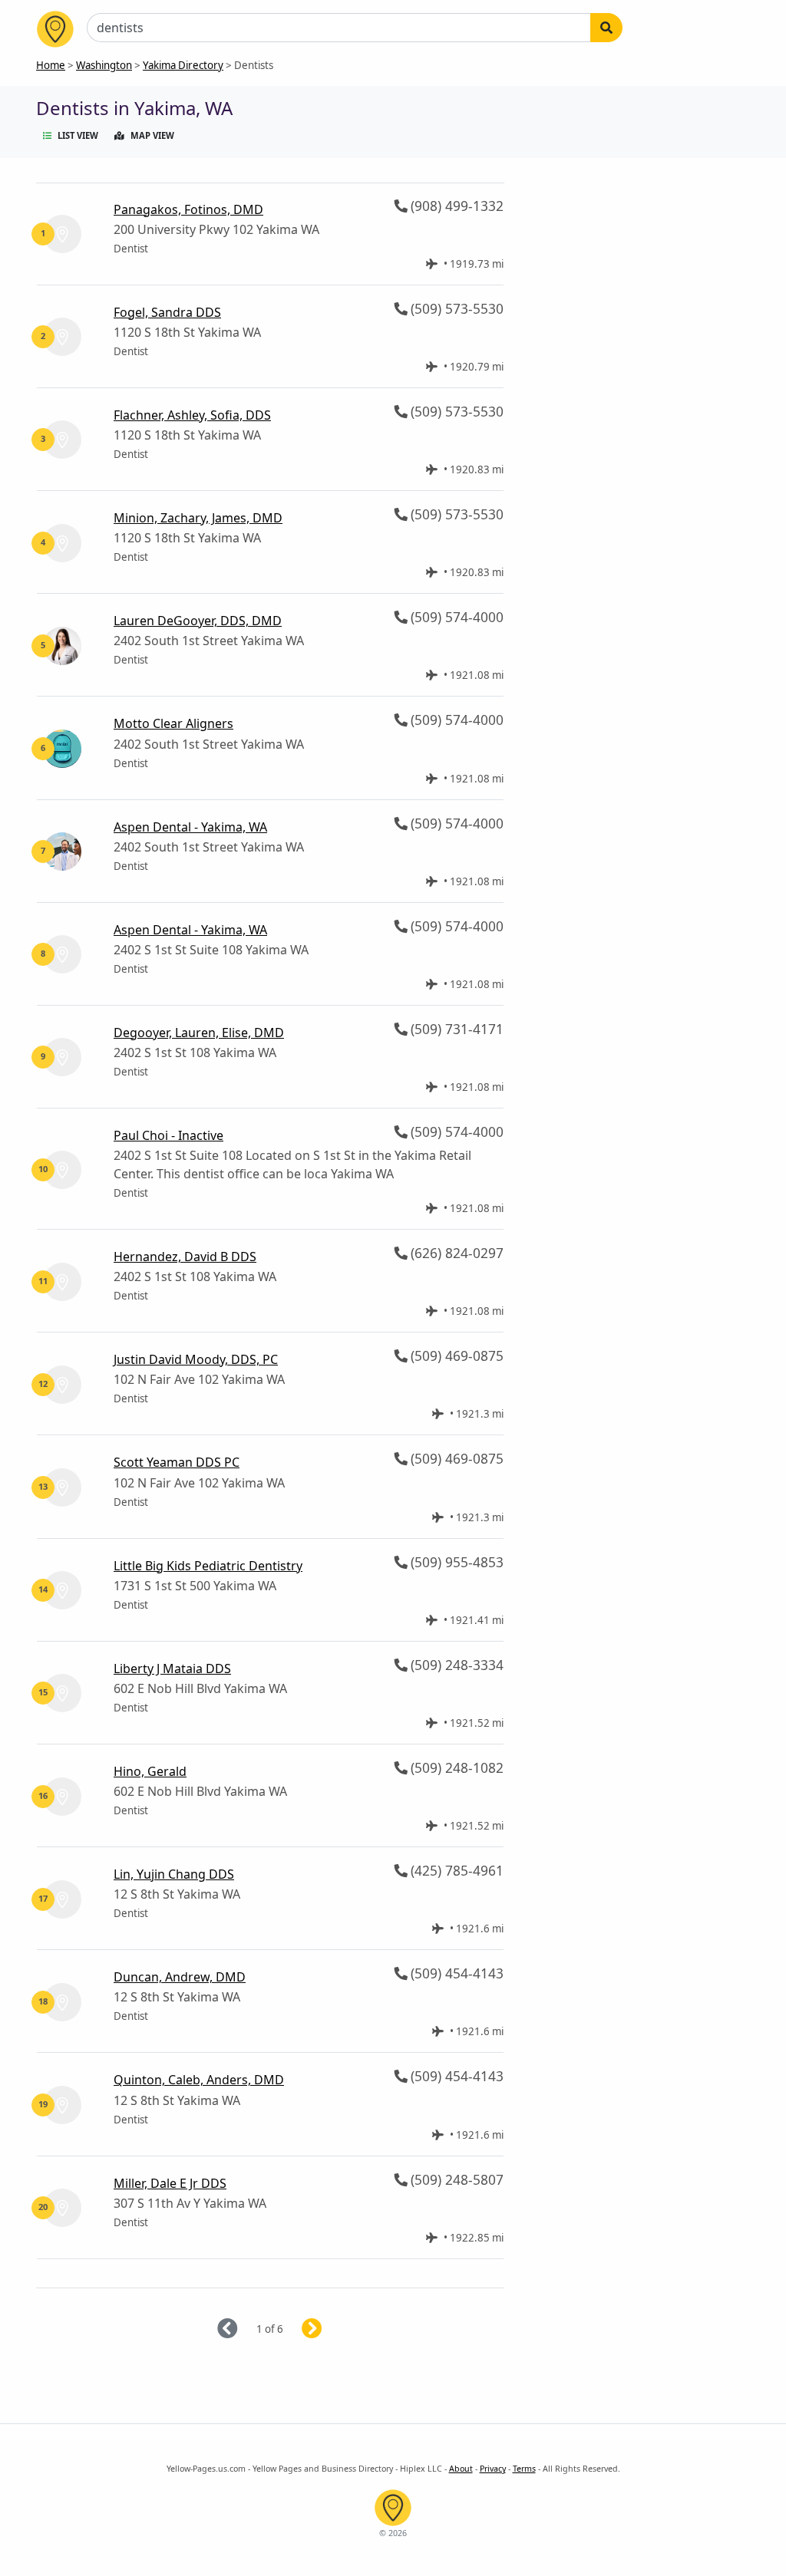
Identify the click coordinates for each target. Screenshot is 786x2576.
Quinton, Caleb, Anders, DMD (199, 2080)
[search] (606, 28)
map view (152, 135)
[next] (330, 2329)
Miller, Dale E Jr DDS (170, 2183)
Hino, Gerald (150, 1771)
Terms (524, 2469)
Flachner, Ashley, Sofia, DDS (192, 415)
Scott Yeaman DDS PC (177, 1462)
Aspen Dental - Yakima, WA (190, 827)
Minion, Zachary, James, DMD (198, 518)
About (461, 2469)
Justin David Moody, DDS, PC (196, 1359)
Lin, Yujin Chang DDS (174, 1874)
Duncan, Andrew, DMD (180, 1977)
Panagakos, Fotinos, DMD (188, 209)
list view (78, 135)
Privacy (493, 2469)
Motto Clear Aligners (173, 723)
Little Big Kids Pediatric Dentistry (208, 1566)
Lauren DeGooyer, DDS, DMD (198, 621)
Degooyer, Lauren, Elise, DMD (199, 1033)
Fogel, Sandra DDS (167, 312)
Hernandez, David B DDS (185, 1257)
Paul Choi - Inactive (168, 1135)
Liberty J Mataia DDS (172, 1668)
